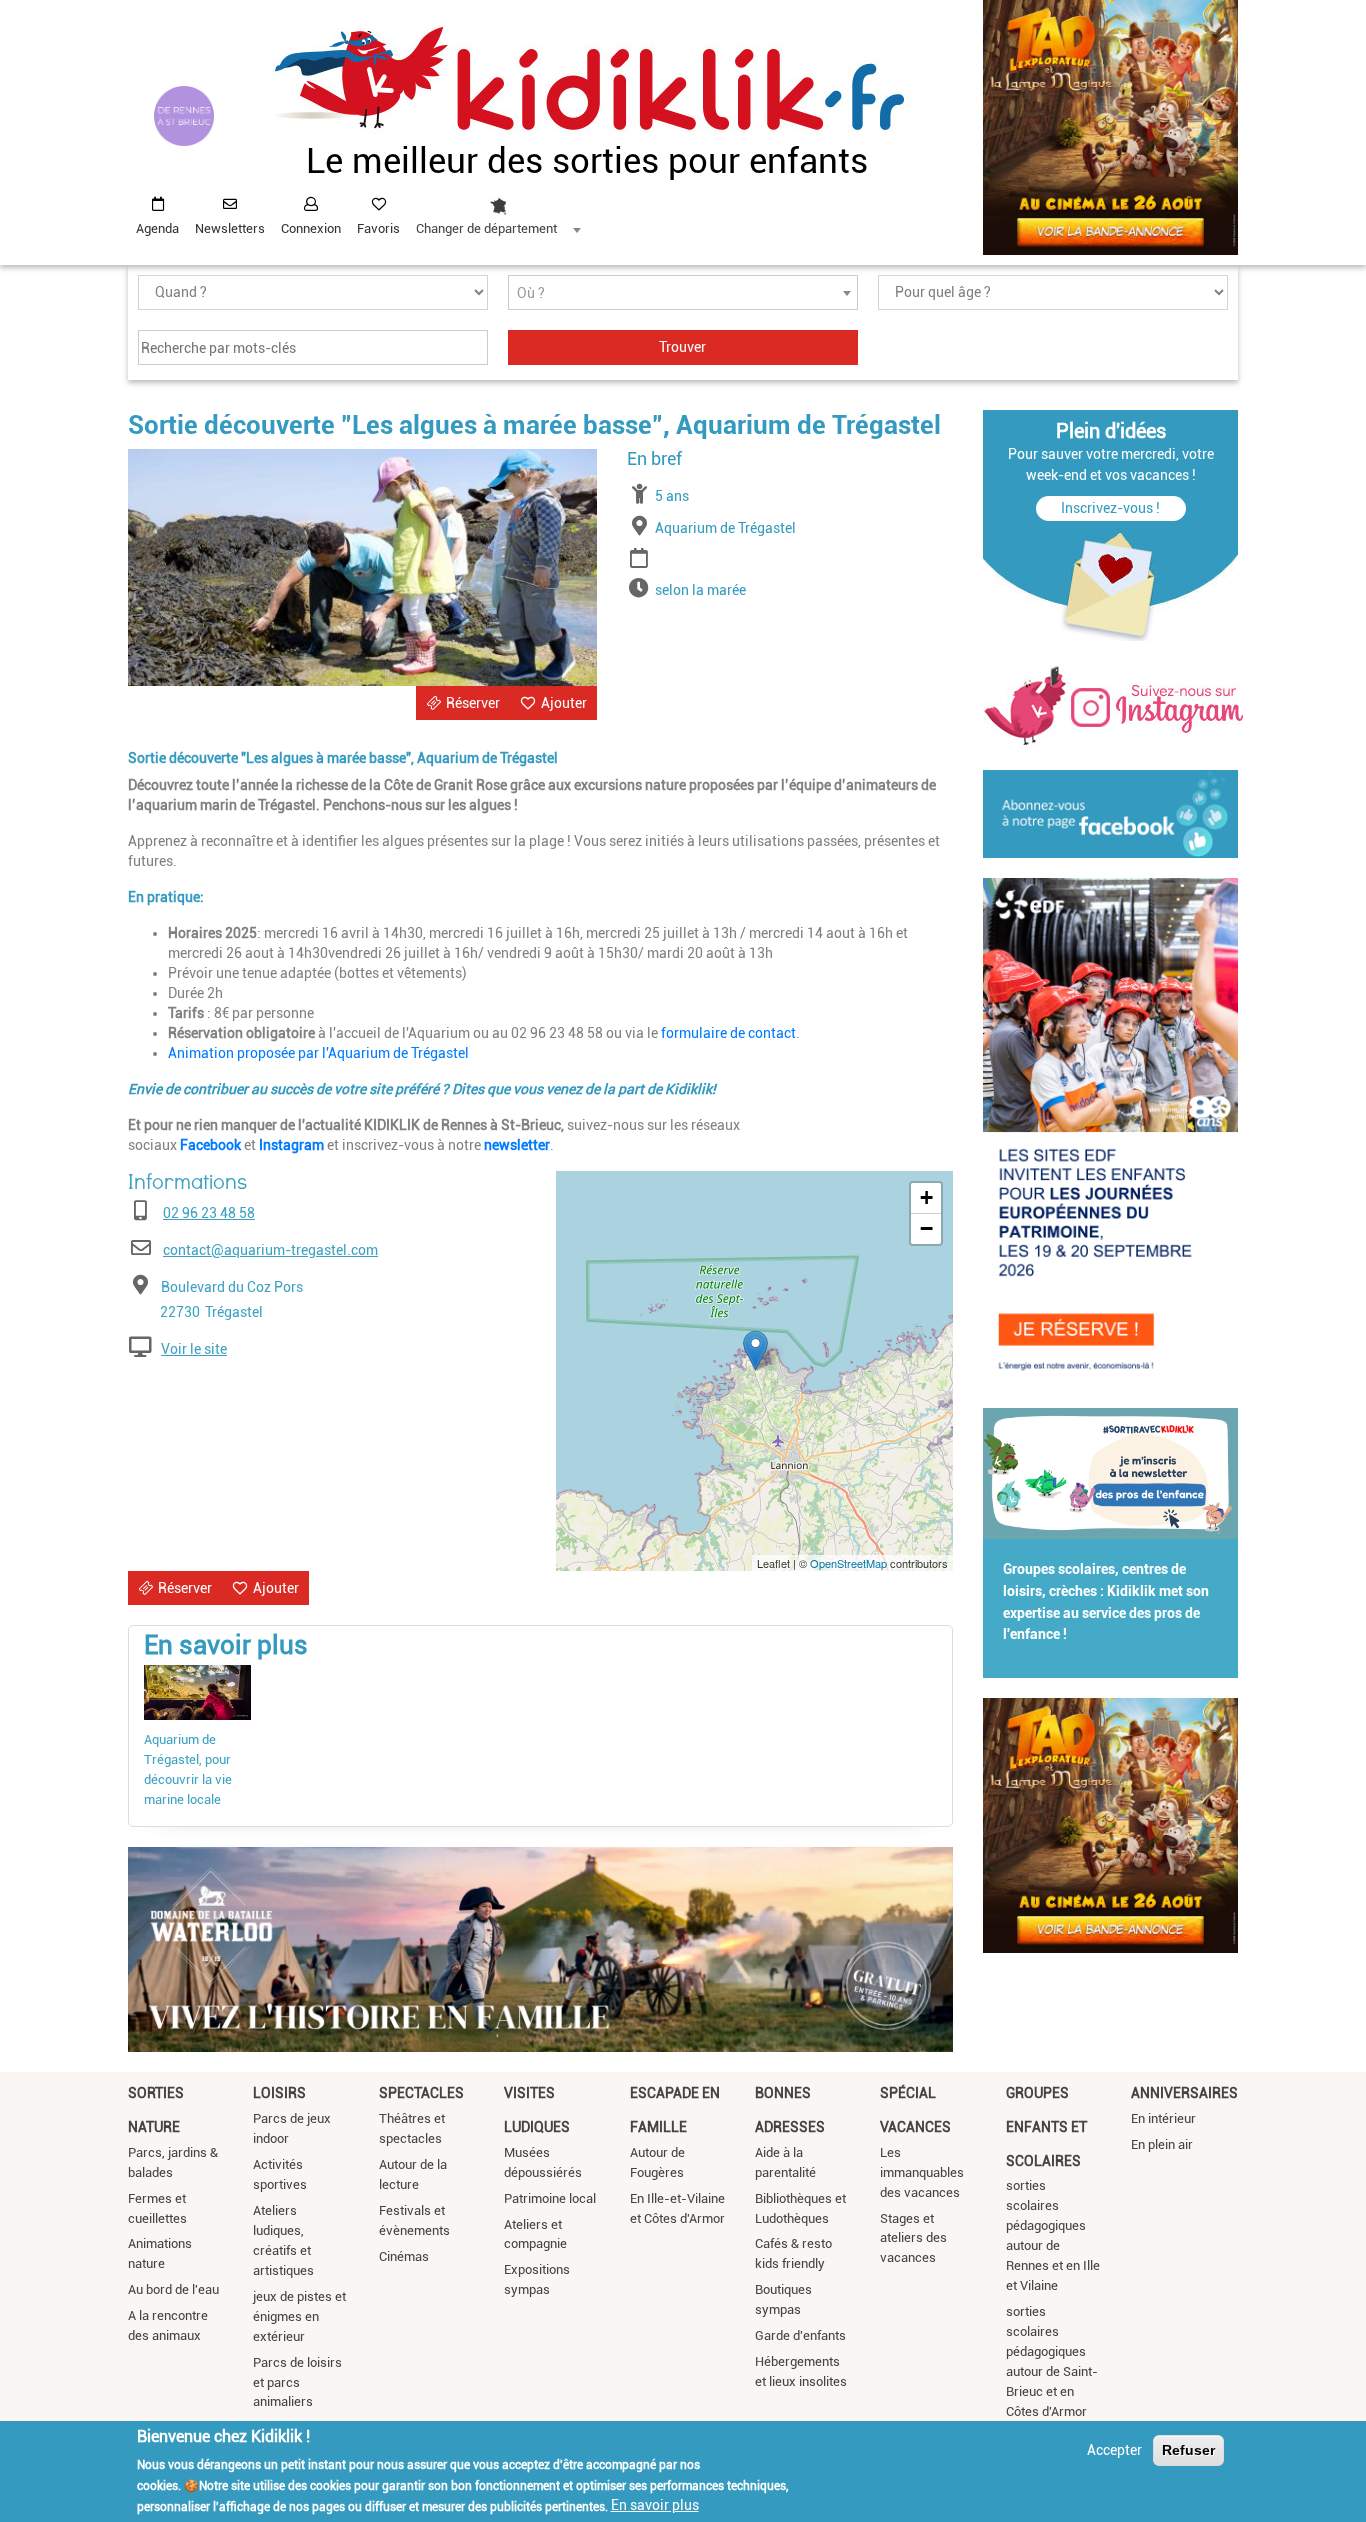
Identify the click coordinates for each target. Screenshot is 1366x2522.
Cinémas (404, 2256)
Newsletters (230, 228)
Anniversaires (1184, 2093)
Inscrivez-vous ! (1110, 508)
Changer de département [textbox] (486, 228)
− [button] (926, 1228)
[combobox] (498, 211)
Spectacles (421, 2093)
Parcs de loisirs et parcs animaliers (297, 2382)
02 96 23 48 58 (209, 1213)
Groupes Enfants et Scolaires (1046, 2126)
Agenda (157, 228)
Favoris (378, 228)
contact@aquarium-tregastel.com (270, 1250)
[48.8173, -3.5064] (755, 1350)
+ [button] (926, 1197)
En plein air (1162, 2144)
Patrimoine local (550, 2198)
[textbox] (683, 293)
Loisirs (279, 2093)
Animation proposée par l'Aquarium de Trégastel (318, 1053)
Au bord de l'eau (173, 2289)
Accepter (1114, 2450)
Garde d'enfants (800, 2335)
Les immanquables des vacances (922, 2172)
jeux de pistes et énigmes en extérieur (299, 2316)
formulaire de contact (728, 1033)
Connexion (311, 228)
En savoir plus (655, 2505)
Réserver (473, 703)
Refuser (1188, 2450)
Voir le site (194, 1349)
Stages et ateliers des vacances (913, 2238)
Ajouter (564, 703)
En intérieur (1163, 2118)
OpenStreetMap (848, 1563)
